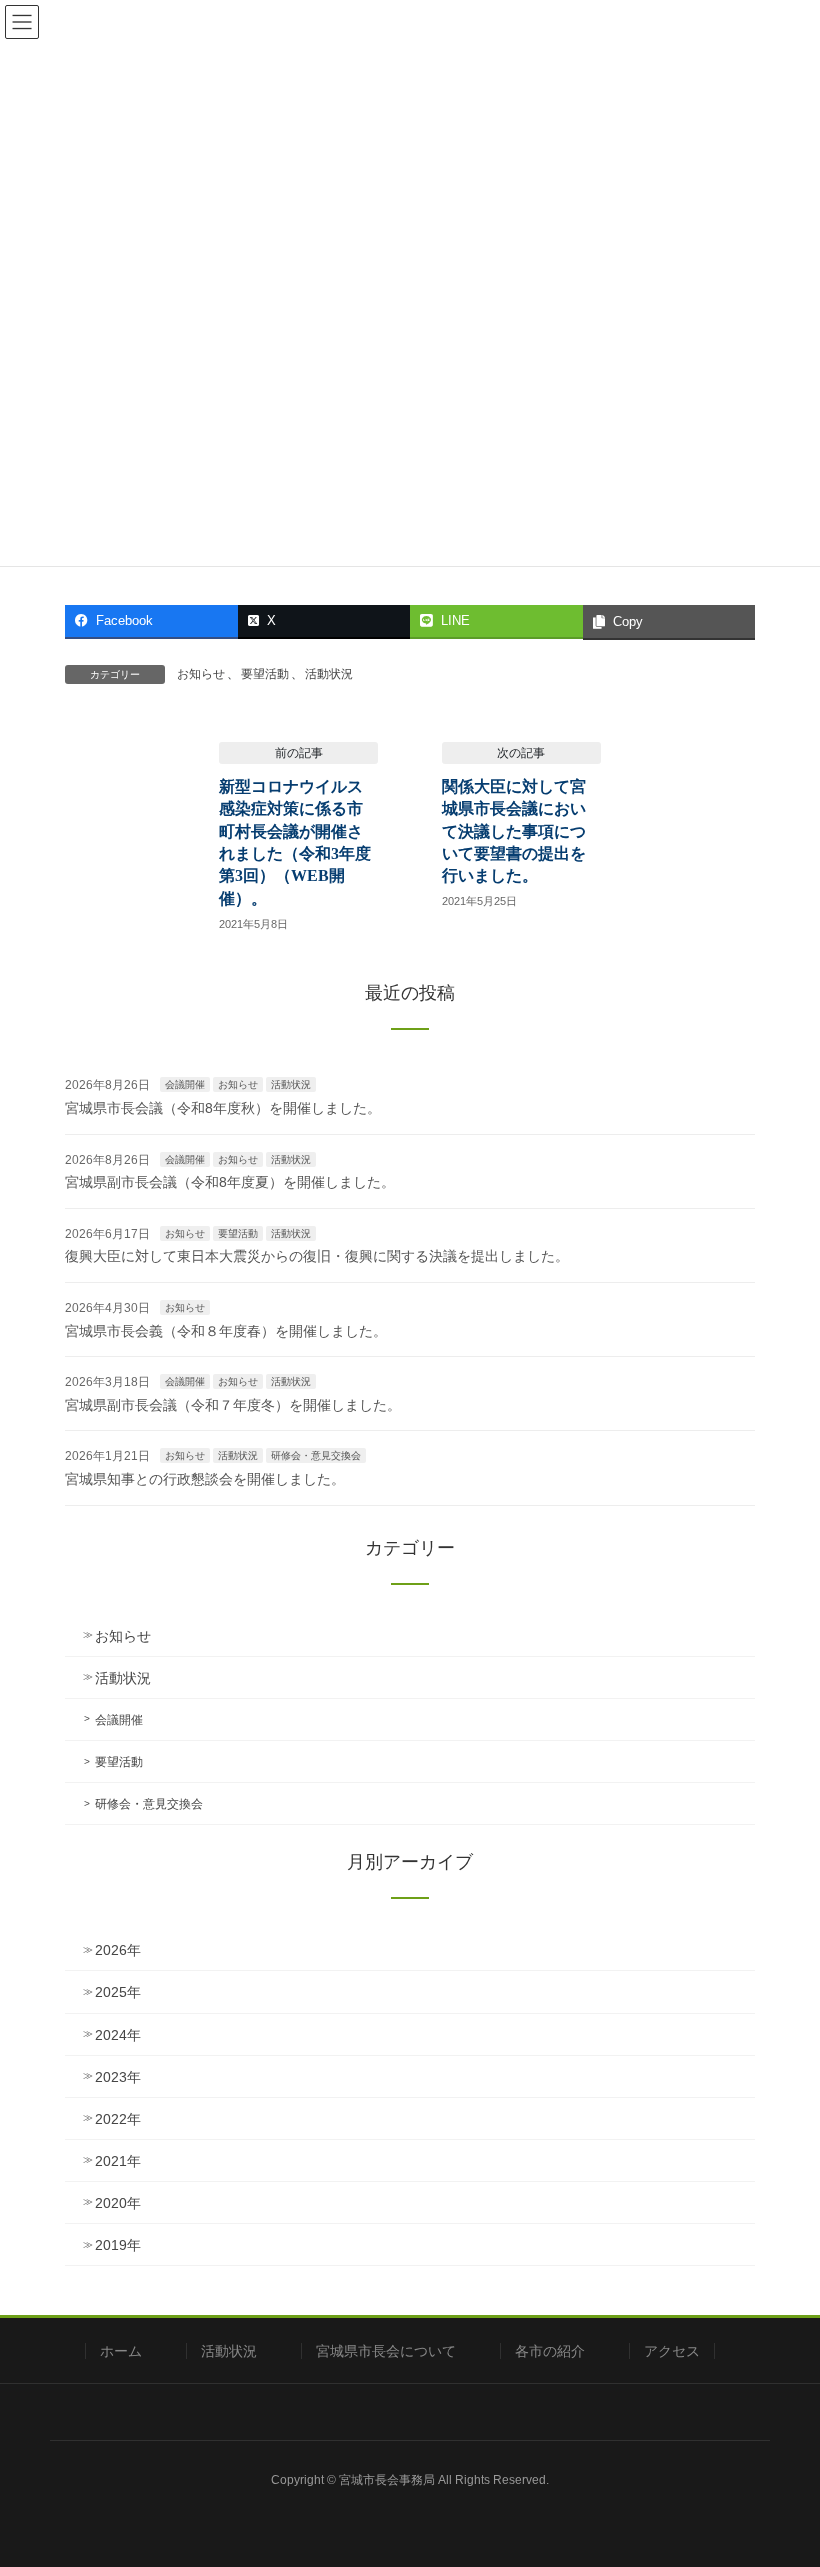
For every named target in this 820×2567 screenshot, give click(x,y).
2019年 (118, 2245)
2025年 (118, 1992)
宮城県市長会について (386, 2351)
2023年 (118, 2077)
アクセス (672, 2351)
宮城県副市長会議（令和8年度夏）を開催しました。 (230, 1182)
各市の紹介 (550, 2351)
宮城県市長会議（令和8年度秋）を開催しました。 (223, 1108)
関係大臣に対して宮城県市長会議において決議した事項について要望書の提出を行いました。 (514, 831)
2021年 (118, 2161)
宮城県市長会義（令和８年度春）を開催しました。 (226, 1331)
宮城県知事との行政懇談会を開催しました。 (205, 1479)
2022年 (118, 2119)
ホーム (121, 2351)
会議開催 (185, 1084)
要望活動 (265, 674)
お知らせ (201, 674)
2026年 (118, 1950)
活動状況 (329, 674)
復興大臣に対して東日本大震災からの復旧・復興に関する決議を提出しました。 (317, 1256)
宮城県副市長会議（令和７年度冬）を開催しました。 (233, 1405)
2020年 (118, 2203)
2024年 (118, 2035)
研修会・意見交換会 (316, 1455)
